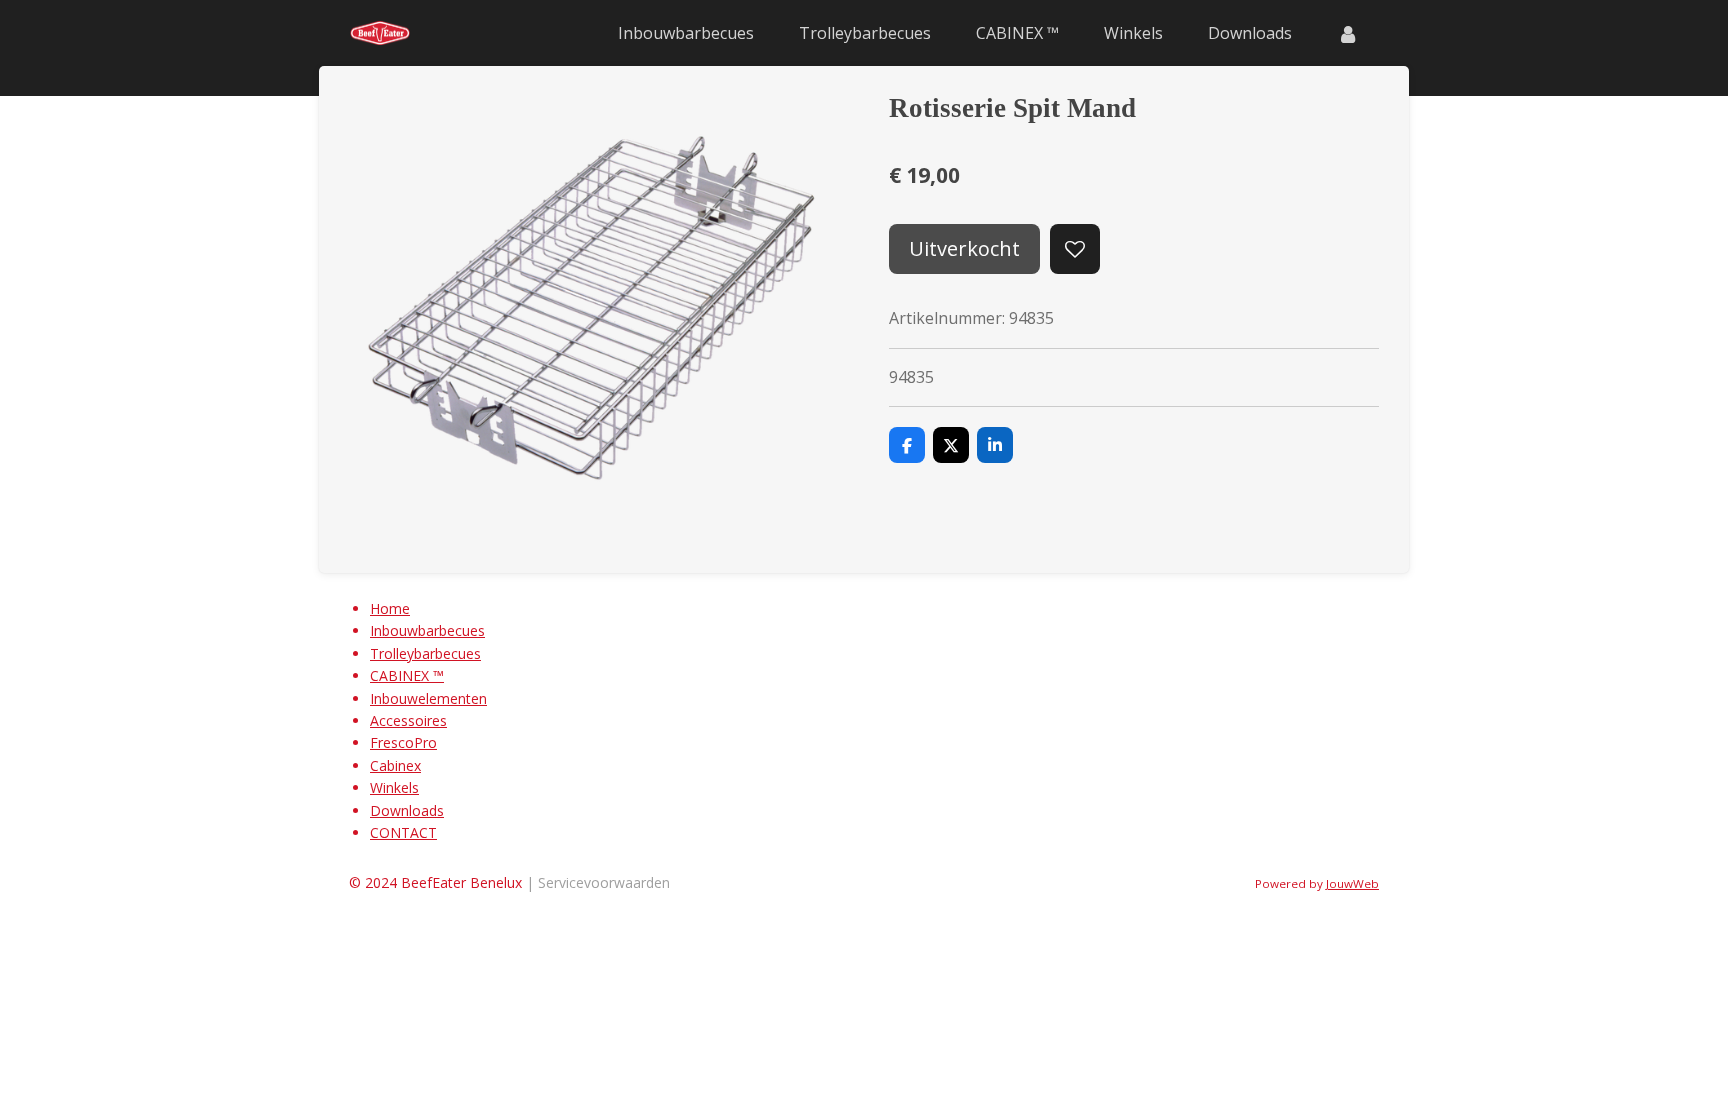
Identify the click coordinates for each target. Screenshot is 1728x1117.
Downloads (407, 810)
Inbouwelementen (428, 698)
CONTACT (403, 832)
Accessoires (408, 720)
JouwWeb (1352, 883)
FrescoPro (403, 742)
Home (390, 608)
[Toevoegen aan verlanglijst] (1075, 249)
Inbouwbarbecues (427, 630)
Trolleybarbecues (425, 653)
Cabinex (395, 765)
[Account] (1348, 33)
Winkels (394, 787)
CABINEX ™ (407, 675)
